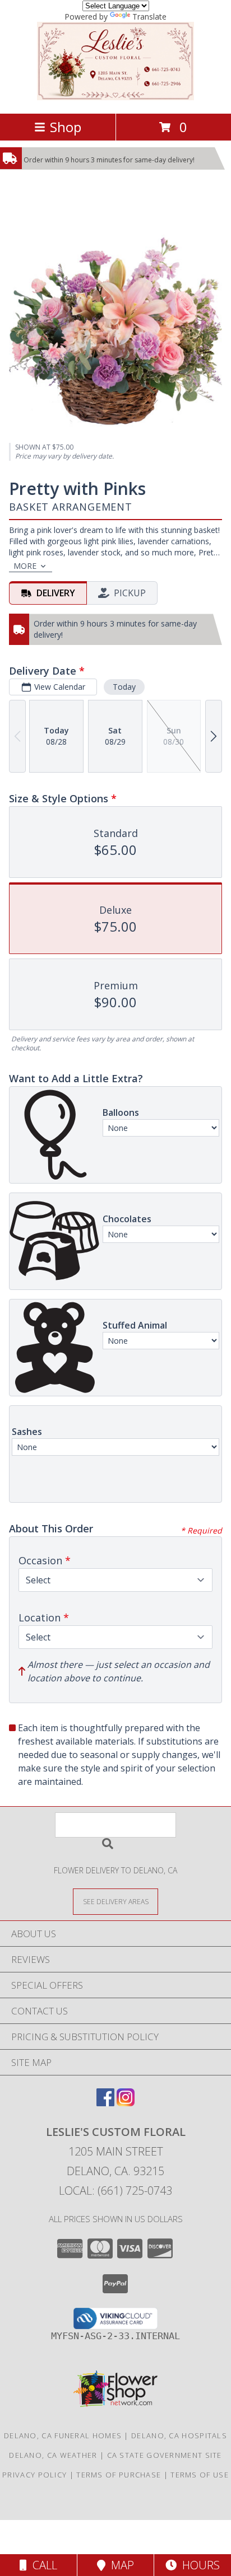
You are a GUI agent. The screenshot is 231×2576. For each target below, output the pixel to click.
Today (124, 687)
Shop (66, 127)
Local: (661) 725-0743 (115, 2191)
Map (120, 2565)
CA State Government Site (165, 2455)
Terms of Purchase (119, 2475)
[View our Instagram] (126, 2103)
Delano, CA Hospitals (179, 2435)
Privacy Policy (34, 2475)
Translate (149, 17)
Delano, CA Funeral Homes (63, 2435)
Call (42, 2565)
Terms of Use (200, 2475)
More (25, 566)
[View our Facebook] (105, 2103)
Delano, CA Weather (53, 2455)
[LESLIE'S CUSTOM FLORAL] (115, 97)
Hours (198, 2565)
